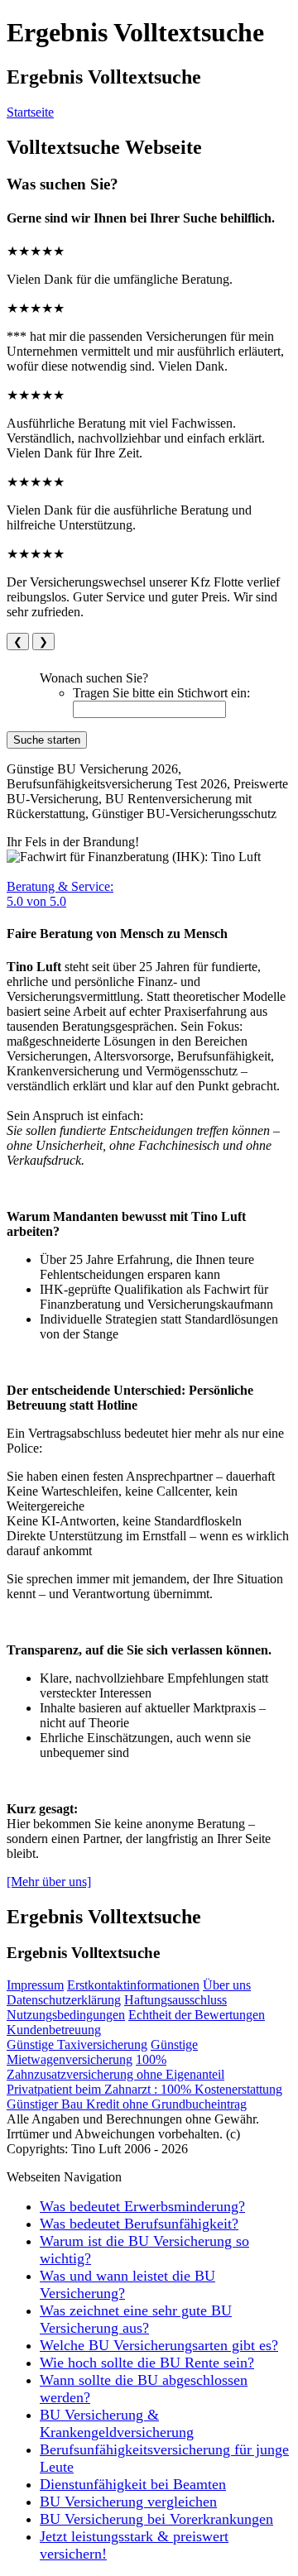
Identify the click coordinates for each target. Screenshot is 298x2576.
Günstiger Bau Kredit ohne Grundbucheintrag (127, 2104)
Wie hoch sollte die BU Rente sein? (147, 2363)
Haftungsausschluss (175, 2000)
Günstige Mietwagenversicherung (102, 2052)
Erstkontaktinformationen (133, 1985)
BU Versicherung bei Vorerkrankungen (156, 2519)
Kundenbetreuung (54, 2030)
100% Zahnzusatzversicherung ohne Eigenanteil (115, 2067)
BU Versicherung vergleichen (128, 2502)
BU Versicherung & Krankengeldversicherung (117, 2423)
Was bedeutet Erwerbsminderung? (142, 2206)
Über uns (227, 1985)
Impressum (35, 1985)
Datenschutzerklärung (64, 2000)
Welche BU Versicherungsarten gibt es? (159, 2345)
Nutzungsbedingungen (66, 2015)
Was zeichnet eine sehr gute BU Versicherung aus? (136, 2319)
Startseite (30, 112)
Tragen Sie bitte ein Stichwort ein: (161, 693)
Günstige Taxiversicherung (77, 2045)
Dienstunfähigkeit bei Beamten (133, 2484)
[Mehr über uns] (49, 1882)
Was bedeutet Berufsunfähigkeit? (139, 2224)
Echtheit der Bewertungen (197, 2015)
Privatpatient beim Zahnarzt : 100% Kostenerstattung (144, 2089)
